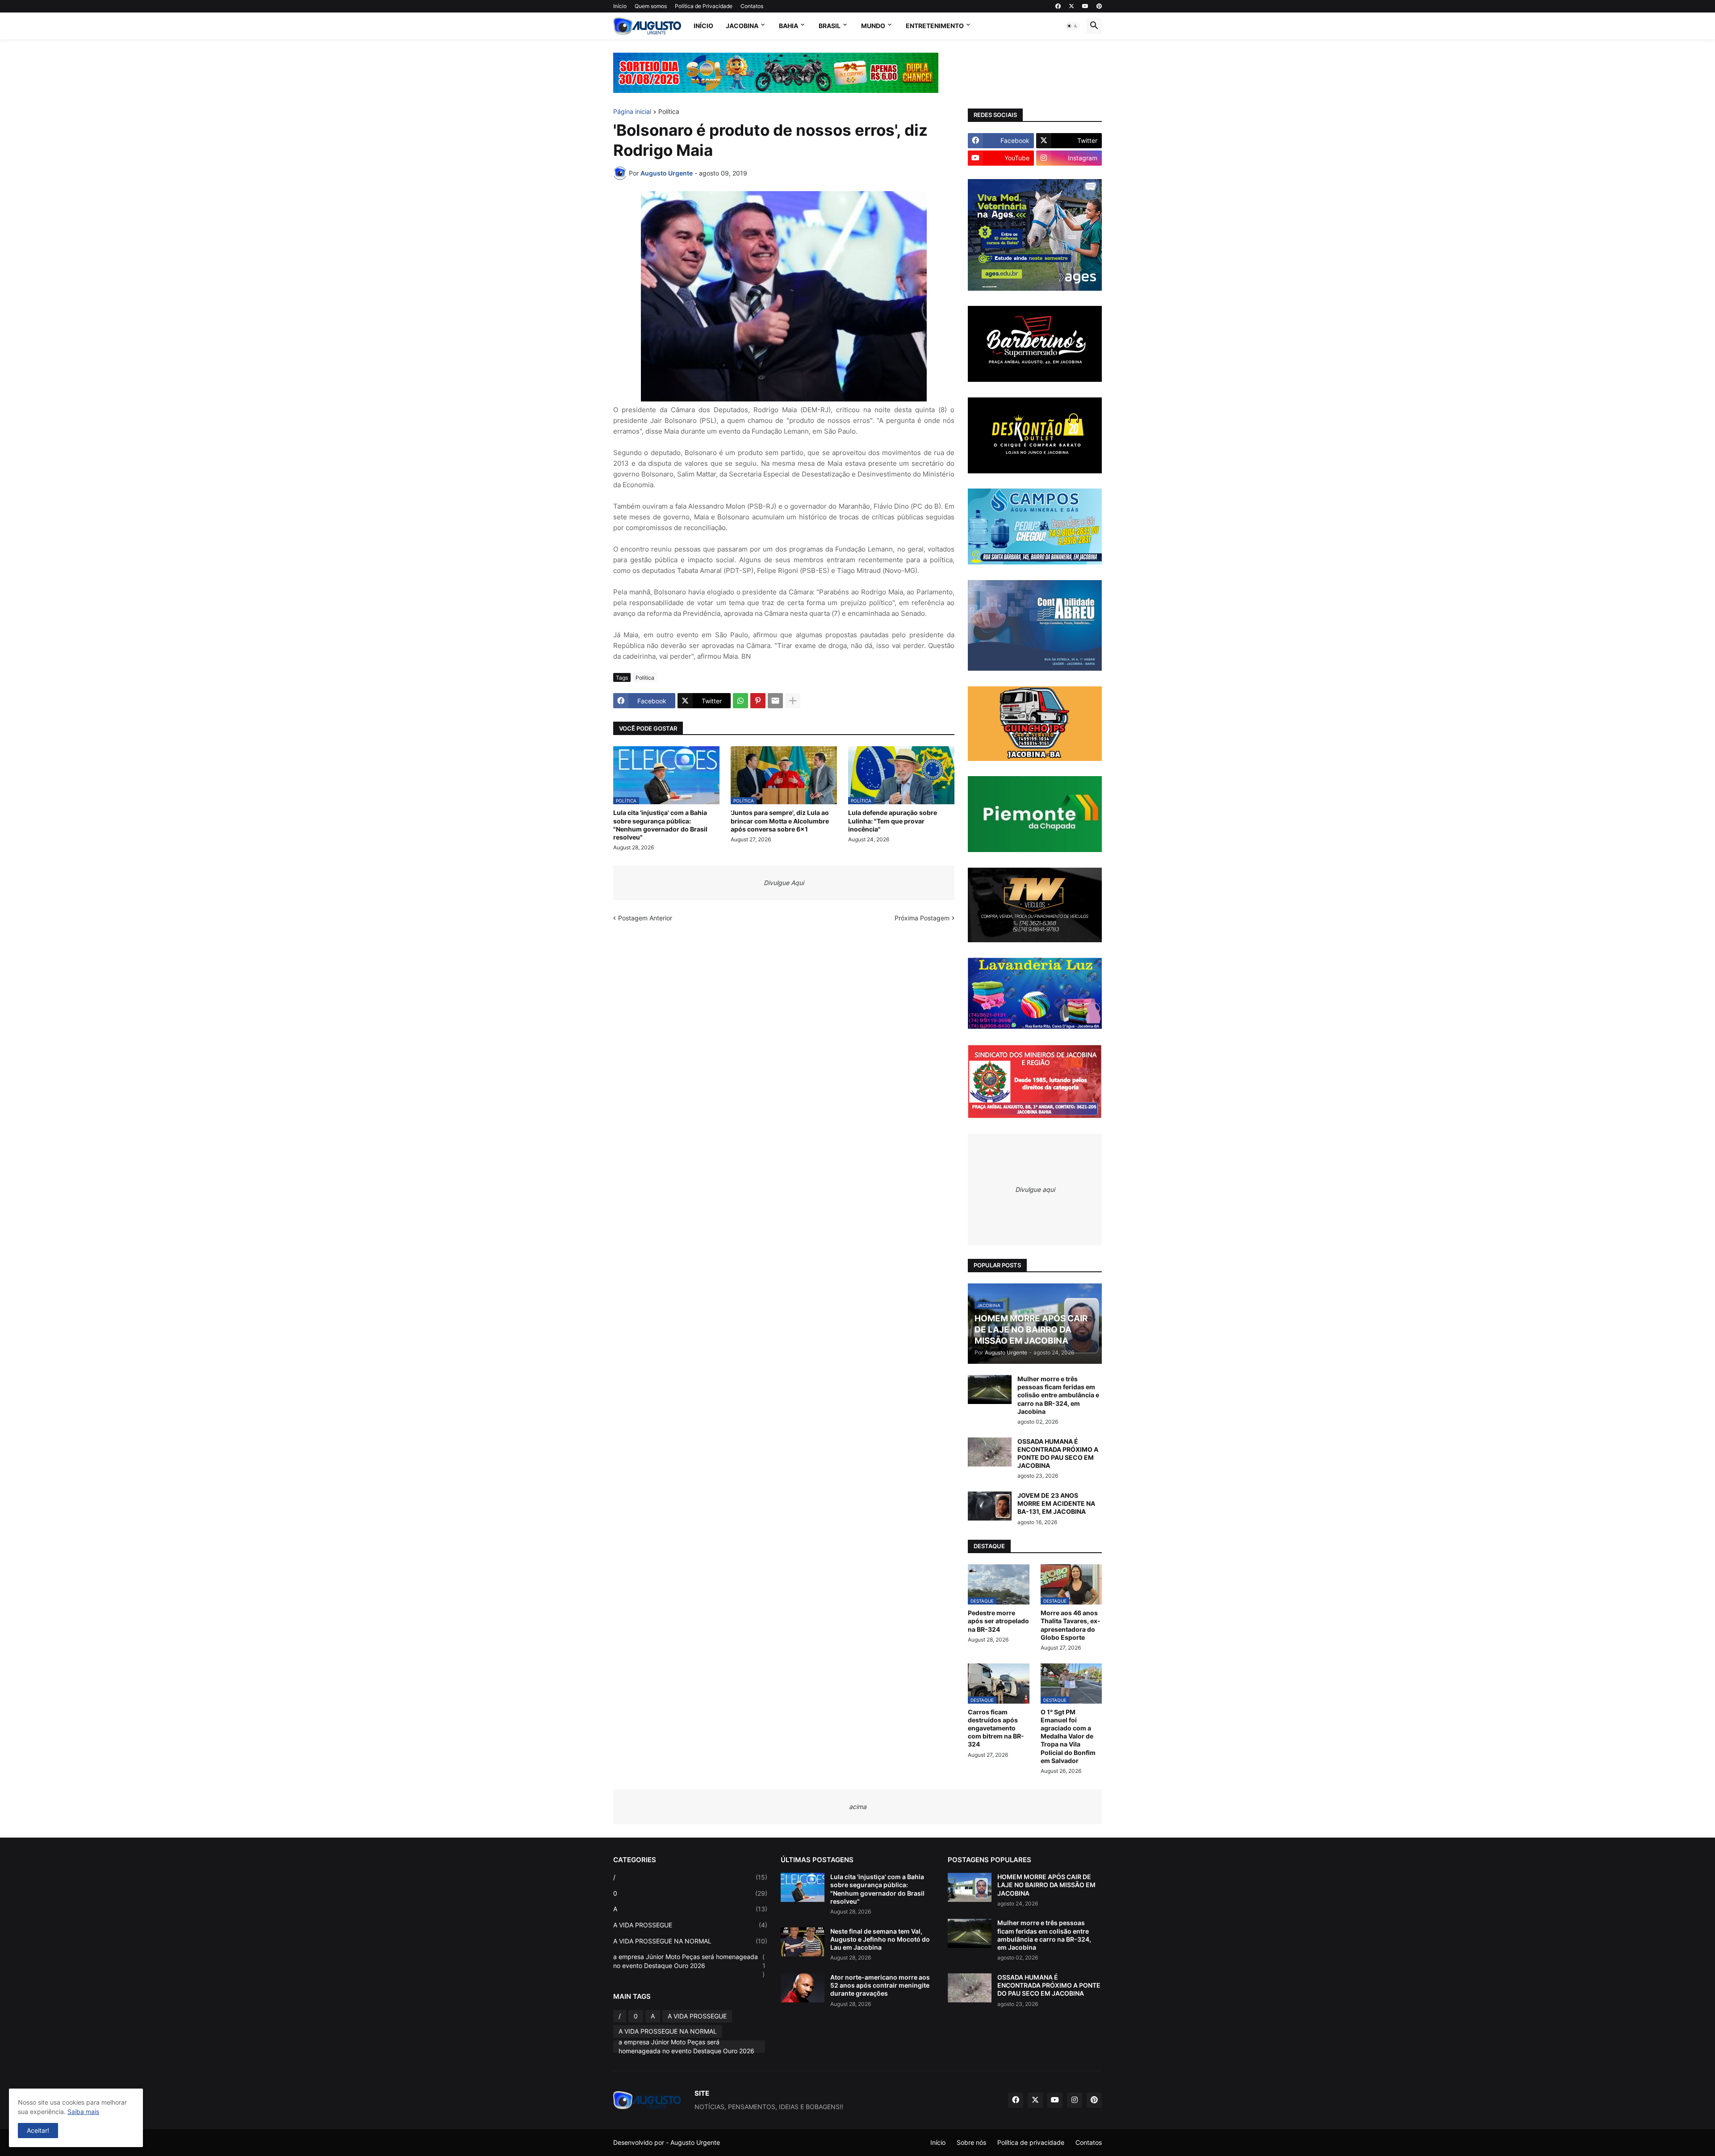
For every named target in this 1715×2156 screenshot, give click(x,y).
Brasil (830, 26)
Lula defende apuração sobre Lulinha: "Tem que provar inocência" (893, 821)
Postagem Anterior (645, 918)
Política (669, 112)
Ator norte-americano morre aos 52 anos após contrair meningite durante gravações (880, 1985)
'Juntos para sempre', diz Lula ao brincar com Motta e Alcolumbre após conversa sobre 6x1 (780, 821)
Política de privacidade (1031, 2142)
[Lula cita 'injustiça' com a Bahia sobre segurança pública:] (803, 1887)
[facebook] (1058, 6)
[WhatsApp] (740, 701)
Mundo (873, 26)
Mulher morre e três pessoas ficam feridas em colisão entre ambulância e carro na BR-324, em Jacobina (1058, 1395)
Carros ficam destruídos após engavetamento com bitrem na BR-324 (996, 1728)
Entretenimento (935, 26)
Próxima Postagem (922, 918)
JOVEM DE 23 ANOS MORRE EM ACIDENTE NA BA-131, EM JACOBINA (1056, 1503)
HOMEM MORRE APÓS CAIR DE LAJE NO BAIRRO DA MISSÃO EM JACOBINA (1046, 1885)
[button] (1072, 26)
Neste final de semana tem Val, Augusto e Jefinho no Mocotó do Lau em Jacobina (880, 1939)
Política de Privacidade (704, 6)
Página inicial (632, 112)
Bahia (788, 26)
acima (858, 1807)
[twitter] (1071, 6)
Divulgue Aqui (784, 883)
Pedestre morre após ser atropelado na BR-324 (998, 1621)
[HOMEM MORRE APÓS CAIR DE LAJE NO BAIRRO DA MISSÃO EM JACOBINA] (970, 1887)
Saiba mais (83, 2112)
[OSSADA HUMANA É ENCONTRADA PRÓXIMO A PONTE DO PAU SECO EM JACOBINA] (990, 1452)
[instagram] (1075, 2100)
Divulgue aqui (1035, 1189)
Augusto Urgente (695, 2142)
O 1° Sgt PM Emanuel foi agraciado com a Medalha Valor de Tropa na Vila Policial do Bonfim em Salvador (1068, 1736)
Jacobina (742, 26)
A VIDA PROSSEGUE (690, 1925)
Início (620, 6)
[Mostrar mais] (793, 701)
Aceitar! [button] (38, 2130)
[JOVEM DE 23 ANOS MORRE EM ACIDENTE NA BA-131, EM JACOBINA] (990, 1506)
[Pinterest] (758, 701)
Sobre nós (971, 2142)
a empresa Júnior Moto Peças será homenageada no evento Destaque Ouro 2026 (689, 1965)
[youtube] (1085, 6)
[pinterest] (1099, 6)
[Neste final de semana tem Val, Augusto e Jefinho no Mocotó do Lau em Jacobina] (803, 1942)
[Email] (775, 701)
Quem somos (651, 6)
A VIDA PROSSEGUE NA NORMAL (690, 1941)
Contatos (752, 6)
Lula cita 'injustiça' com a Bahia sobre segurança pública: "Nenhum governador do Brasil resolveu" (660, 825)
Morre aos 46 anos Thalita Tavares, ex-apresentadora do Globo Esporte (1071, 1625)
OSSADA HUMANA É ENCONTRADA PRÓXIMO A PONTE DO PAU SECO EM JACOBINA (1058, 1454)
